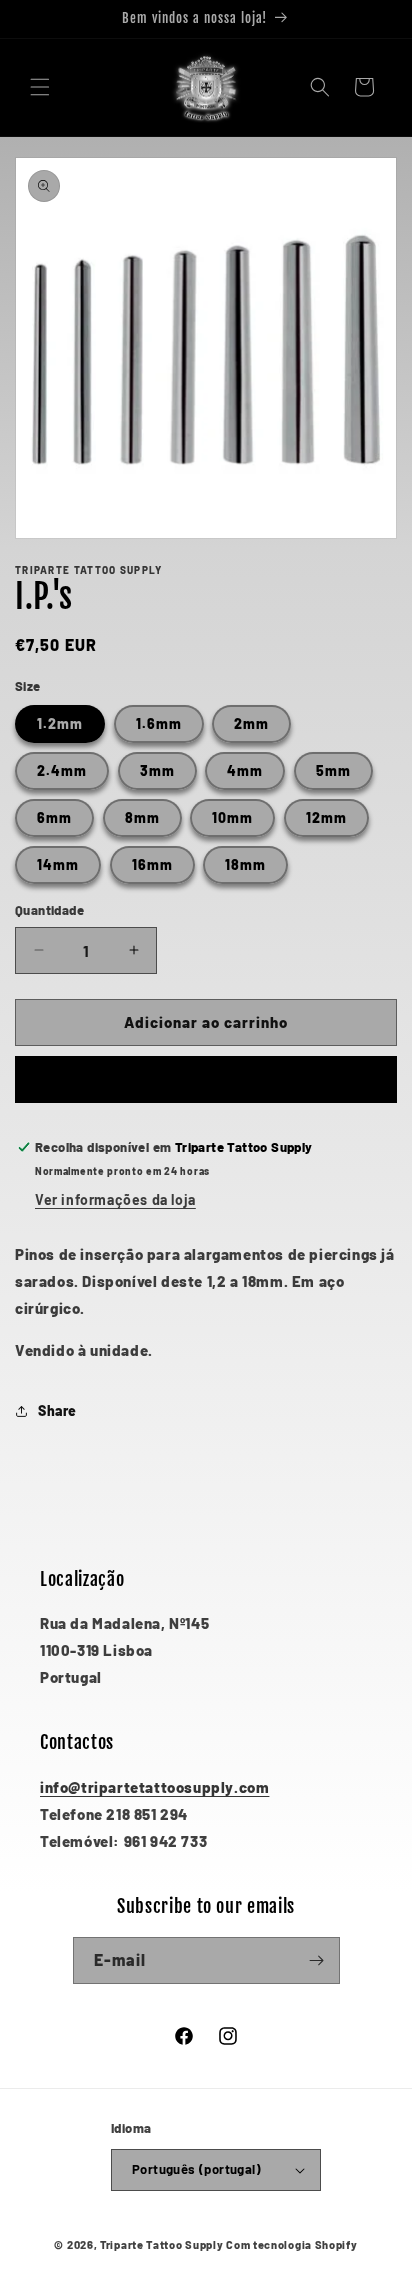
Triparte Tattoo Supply (161, 2244)
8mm (142, 817)
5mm (333, 770)
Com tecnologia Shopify (291, 2244)
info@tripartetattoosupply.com (154, 1787)
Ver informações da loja (115, 1199)
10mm (232, 817)
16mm (152, 864)
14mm (58, 864)
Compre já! (206, 1080)
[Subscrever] (317, 1960)
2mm (251, 723)
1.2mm (60, 723)
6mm (54, 817)
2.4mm (62, 770)
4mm (245, 770)
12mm (326, 817)
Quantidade (49, 910)
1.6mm (159, 723)
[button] (40, 87)
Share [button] (57, 1410)
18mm (245, 864)
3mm (157, 770)
